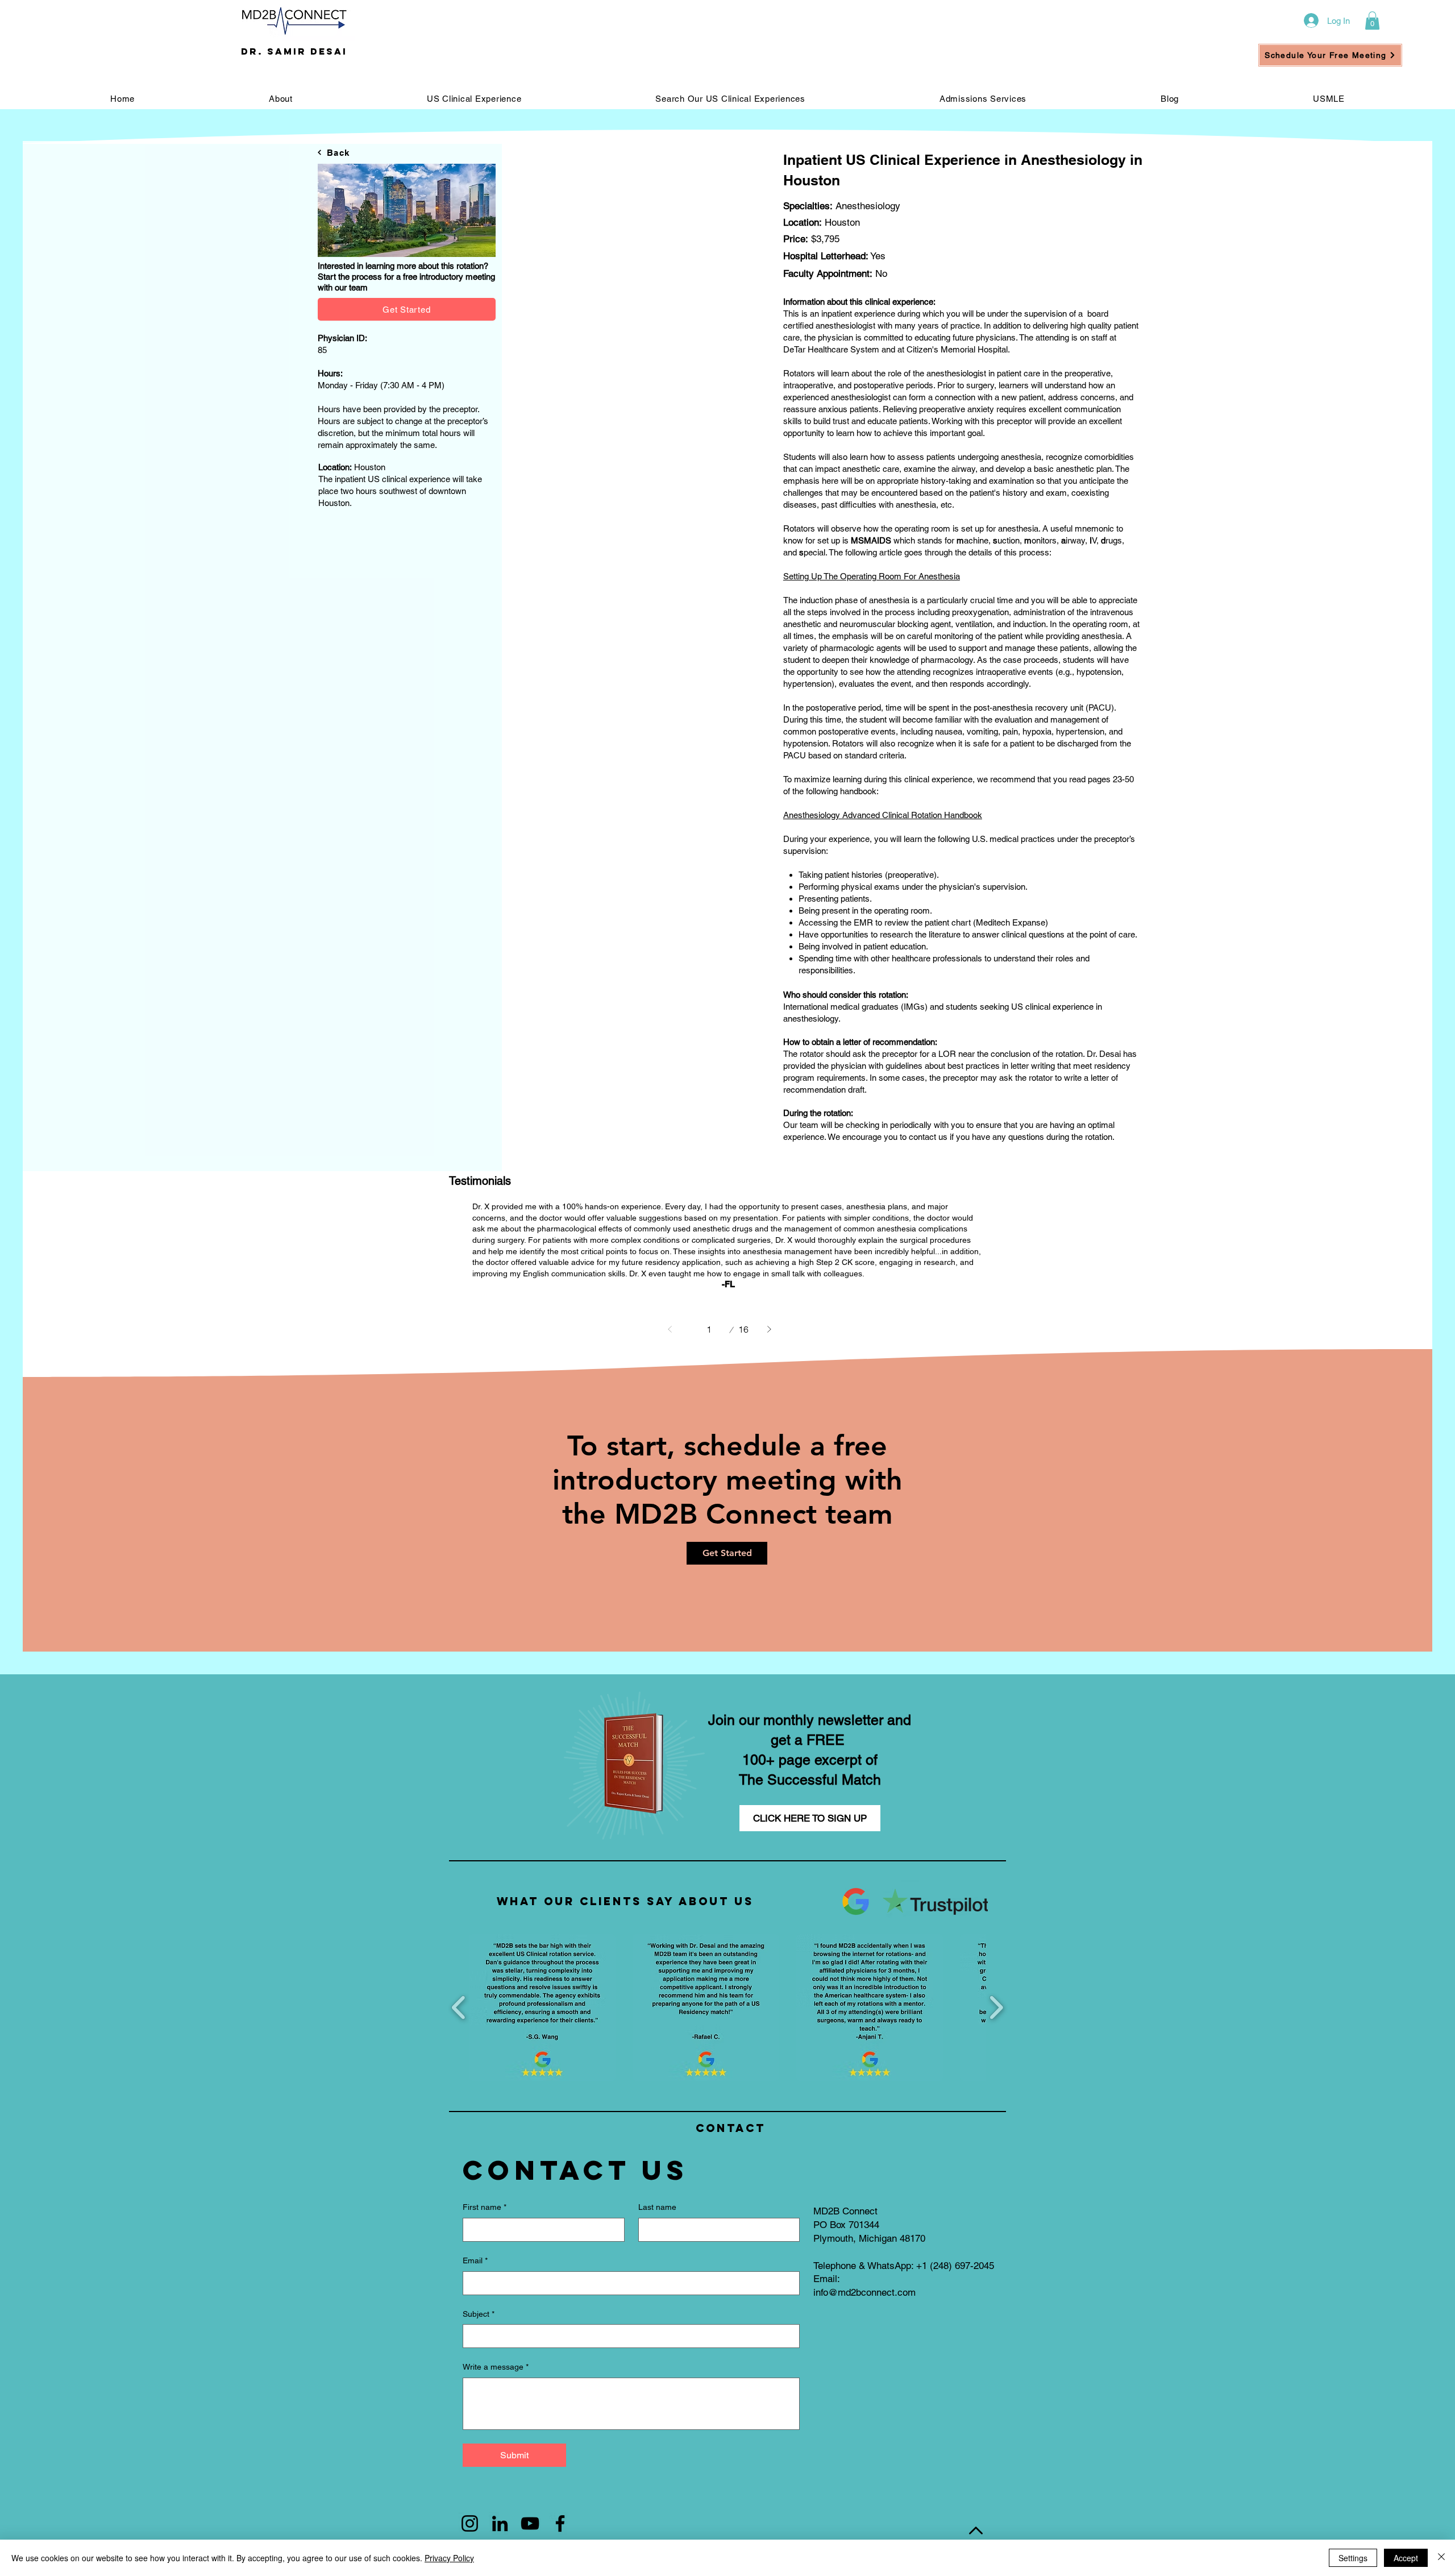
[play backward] (459, 2008)
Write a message (496, 2367)
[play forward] (996, 2008)
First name (485, 2207)
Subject (479, 2314)
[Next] (769, 1329)
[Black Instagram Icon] (470, 2523)
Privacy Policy (449, 2558)
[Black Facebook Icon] (560, 2523)
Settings (1353, 2558)
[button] (1372, 20)
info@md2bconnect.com (864, 2292)
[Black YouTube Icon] (530, 2523)
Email (475, 2260)
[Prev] (670, 1329)
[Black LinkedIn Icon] (500, 2523)
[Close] (1441, 2558)
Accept (1406, 2558)
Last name (657, 2207)
